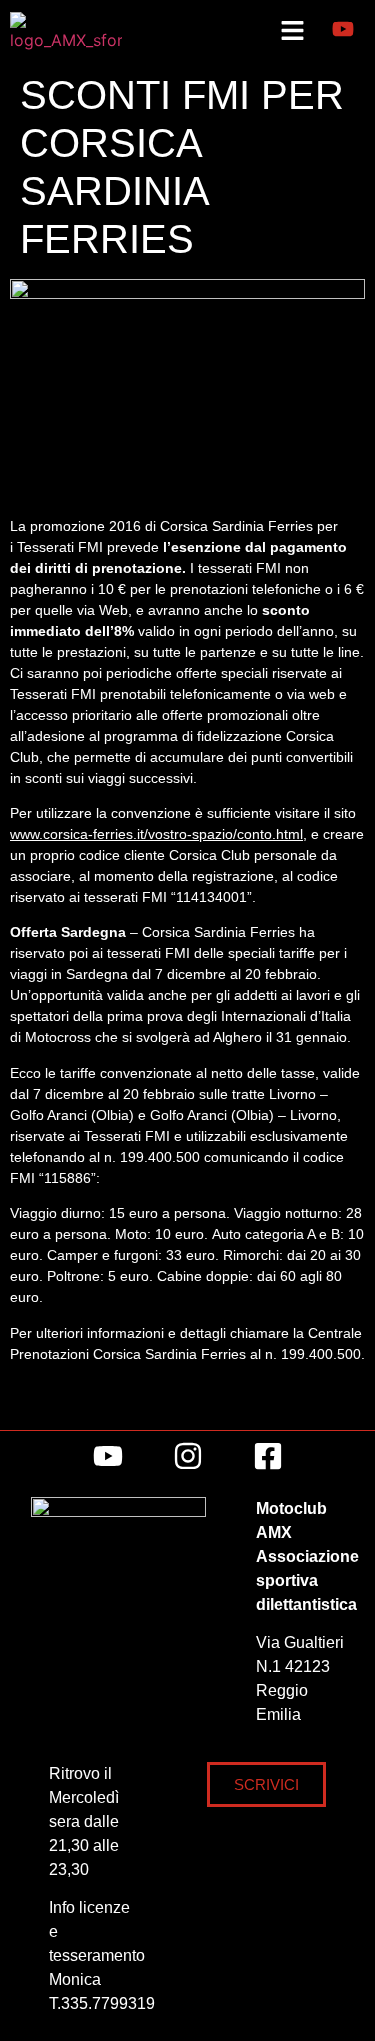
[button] (292, 31)
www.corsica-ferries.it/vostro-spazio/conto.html (156, 834)
